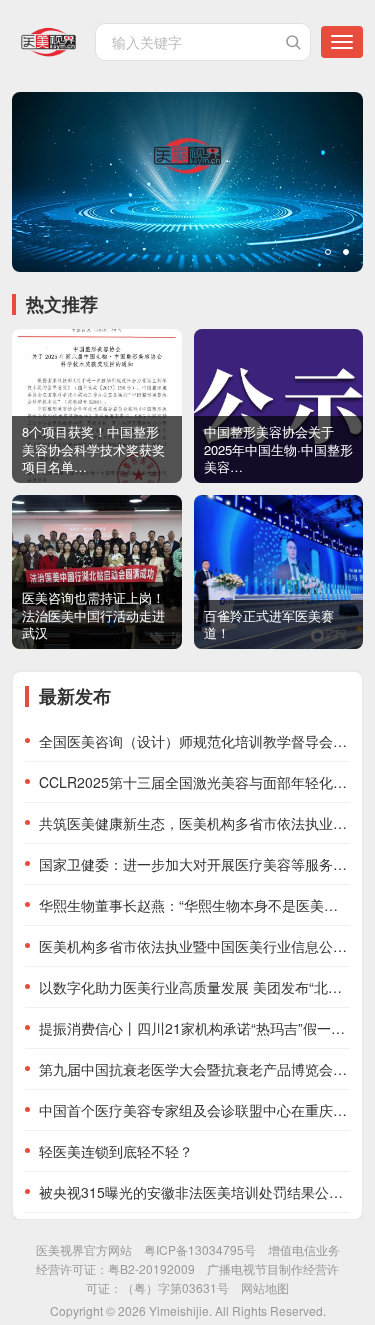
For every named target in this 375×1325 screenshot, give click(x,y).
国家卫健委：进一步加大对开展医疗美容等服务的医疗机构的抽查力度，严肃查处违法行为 (194, 864)
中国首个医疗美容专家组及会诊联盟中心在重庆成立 (194, 1110)
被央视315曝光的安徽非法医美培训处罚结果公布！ (194, 1192)
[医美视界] (48, 42)
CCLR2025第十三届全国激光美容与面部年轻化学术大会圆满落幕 (194, 782)
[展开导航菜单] (342, 42)
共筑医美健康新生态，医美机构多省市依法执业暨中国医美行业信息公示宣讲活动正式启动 (194, 823)
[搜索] (293, 42)
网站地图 (265, 1287)
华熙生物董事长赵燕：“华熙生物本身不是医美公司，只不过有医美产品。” (194, 905)
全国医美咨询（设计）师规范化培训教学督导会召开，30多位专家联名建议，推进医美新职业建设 (194, 741)
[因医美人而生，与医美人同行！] (187, 182)
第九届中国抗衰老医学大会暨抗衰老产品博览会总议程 (194, 1069)
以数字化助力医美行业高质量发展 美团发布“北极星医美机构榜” (194, 987)
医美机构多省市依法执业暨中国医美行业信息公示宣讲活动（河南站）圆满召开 (194, 946)
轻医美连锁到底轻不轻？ (116, 1151)
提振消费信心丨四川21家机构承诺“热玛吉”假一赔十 (194, 1028)
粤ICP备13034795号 (200, 1249)
